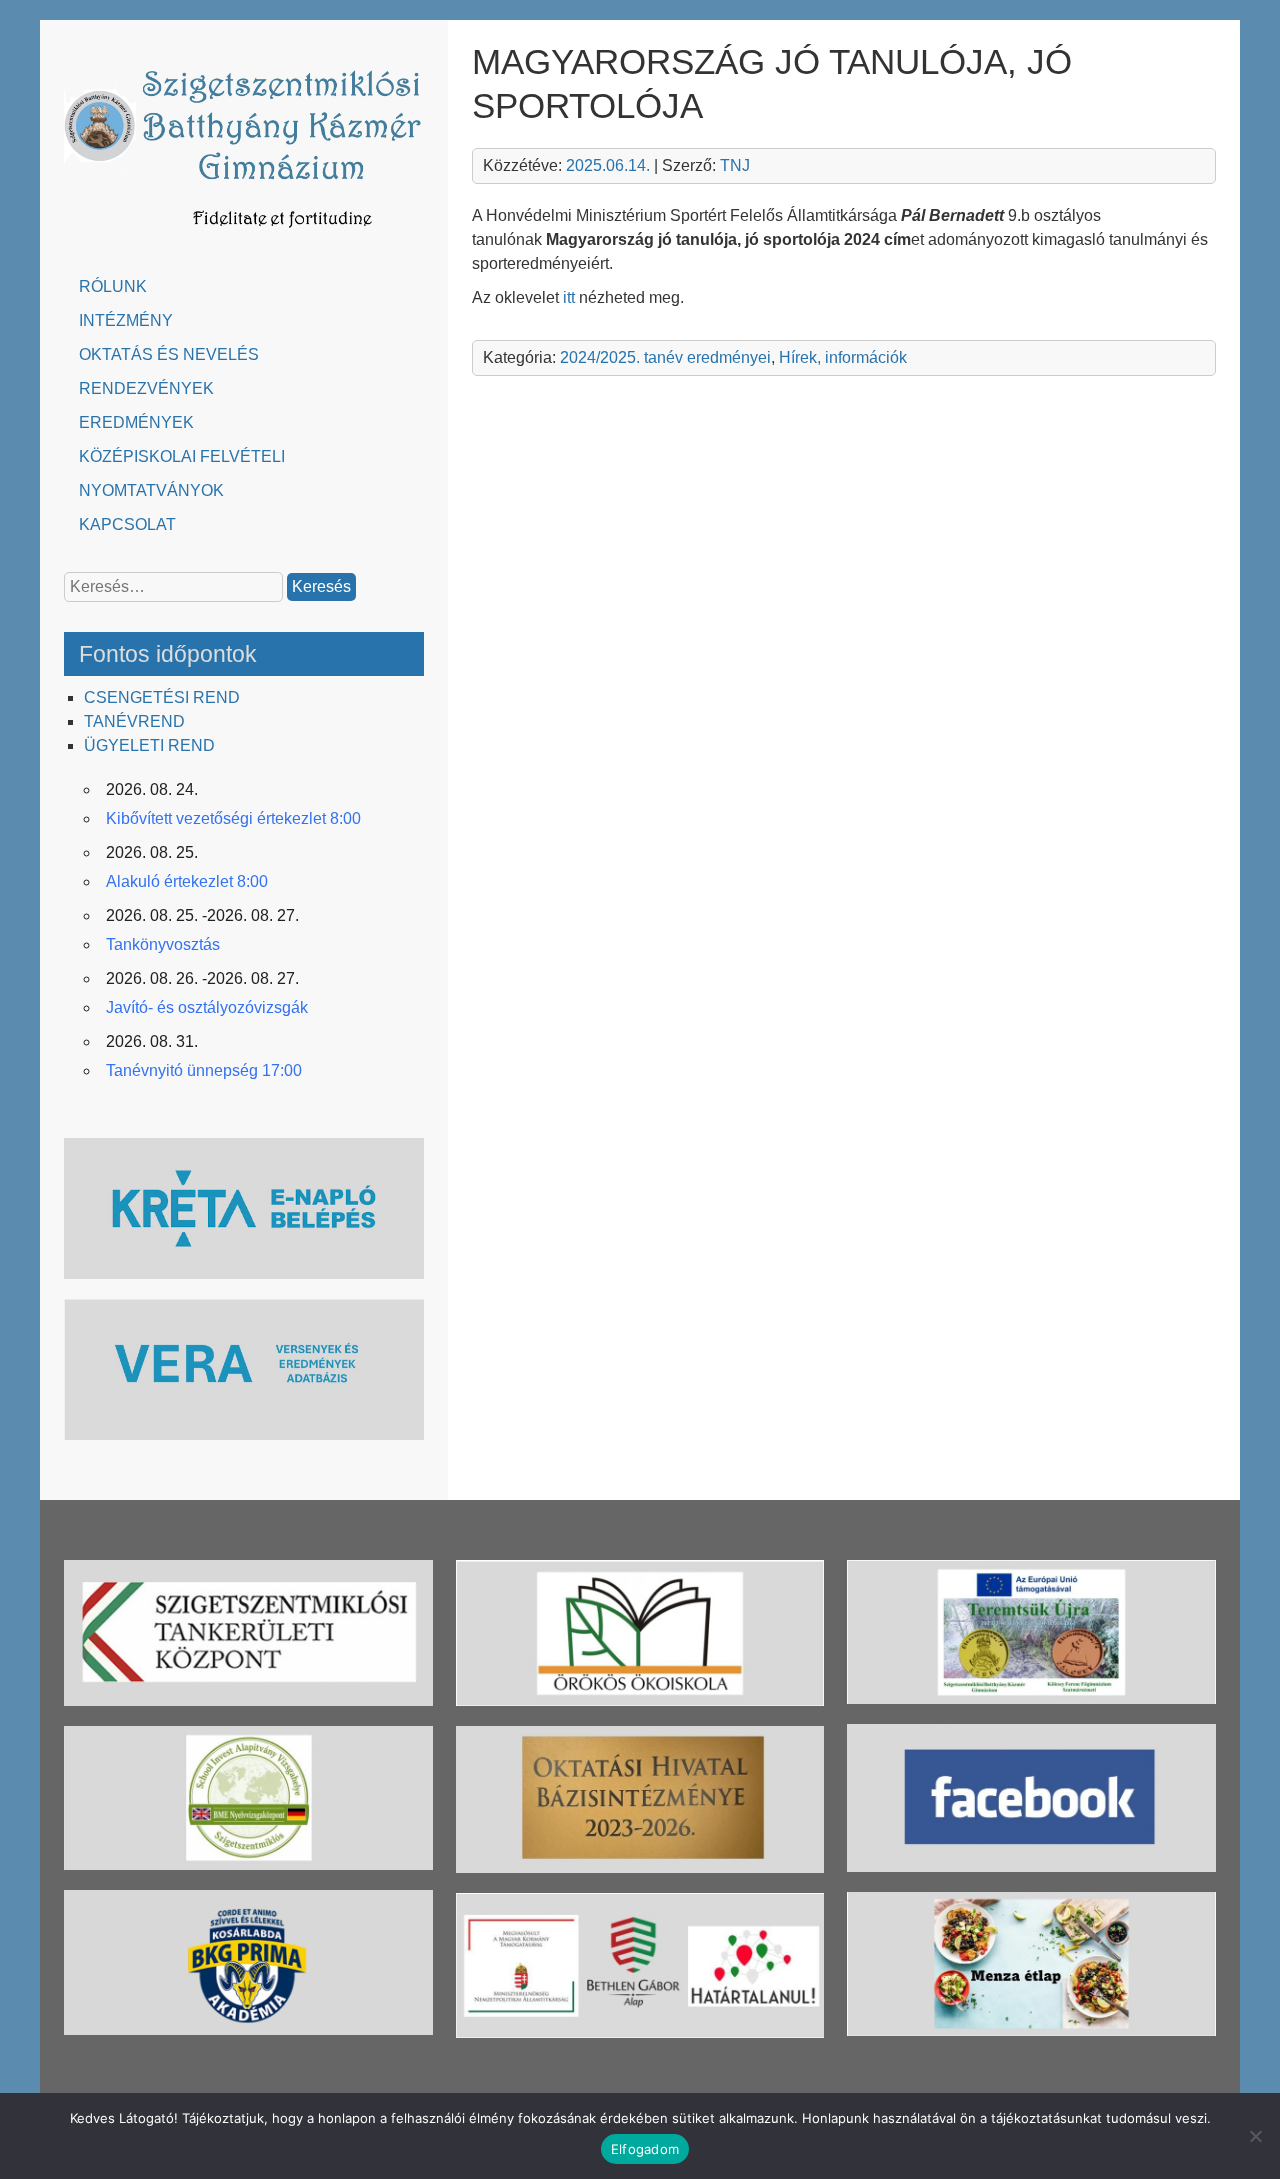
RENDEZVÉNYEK (146, 388)
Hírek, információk (843, 357)
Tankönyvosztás (163, 944)
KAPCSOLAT (127, 524)
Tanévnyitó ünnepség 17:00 (204, 1070)
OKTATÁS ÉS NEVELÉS (169, 354)
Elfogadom (645, 2149)
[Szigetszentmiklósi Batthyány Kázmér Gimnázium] (244, 237)
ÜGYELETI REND (149, 745)
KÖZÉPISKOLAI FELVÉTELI (182, 456)
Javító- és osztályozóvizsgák (207, 1007)
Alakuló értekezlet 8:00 (187, 881)
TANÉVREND (134, 721)
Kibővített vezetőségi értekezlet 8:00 (233, 818)
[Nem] (1255, 2136)
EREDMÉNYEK (136, 422)
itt (569, 297)
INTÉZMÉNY (126, 320)
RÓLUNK (113, 286)
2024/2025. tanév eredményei (665, 357)
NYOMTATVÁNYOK (151, 490)
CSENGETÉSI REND (162, 697)
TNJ (735, 165)
